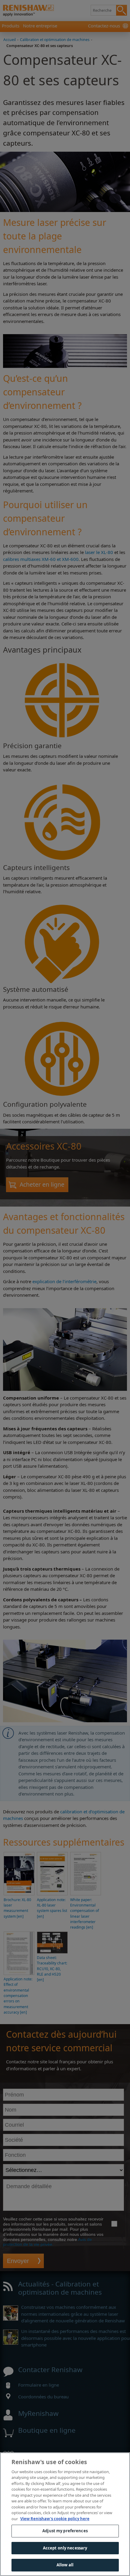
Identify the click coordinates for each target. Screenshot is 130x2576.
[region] (65, 2514)
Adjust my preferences (65, 2531)
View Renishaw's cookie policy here (55, 2519)
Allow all (65, 2565)
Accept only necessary (65, 2548)
